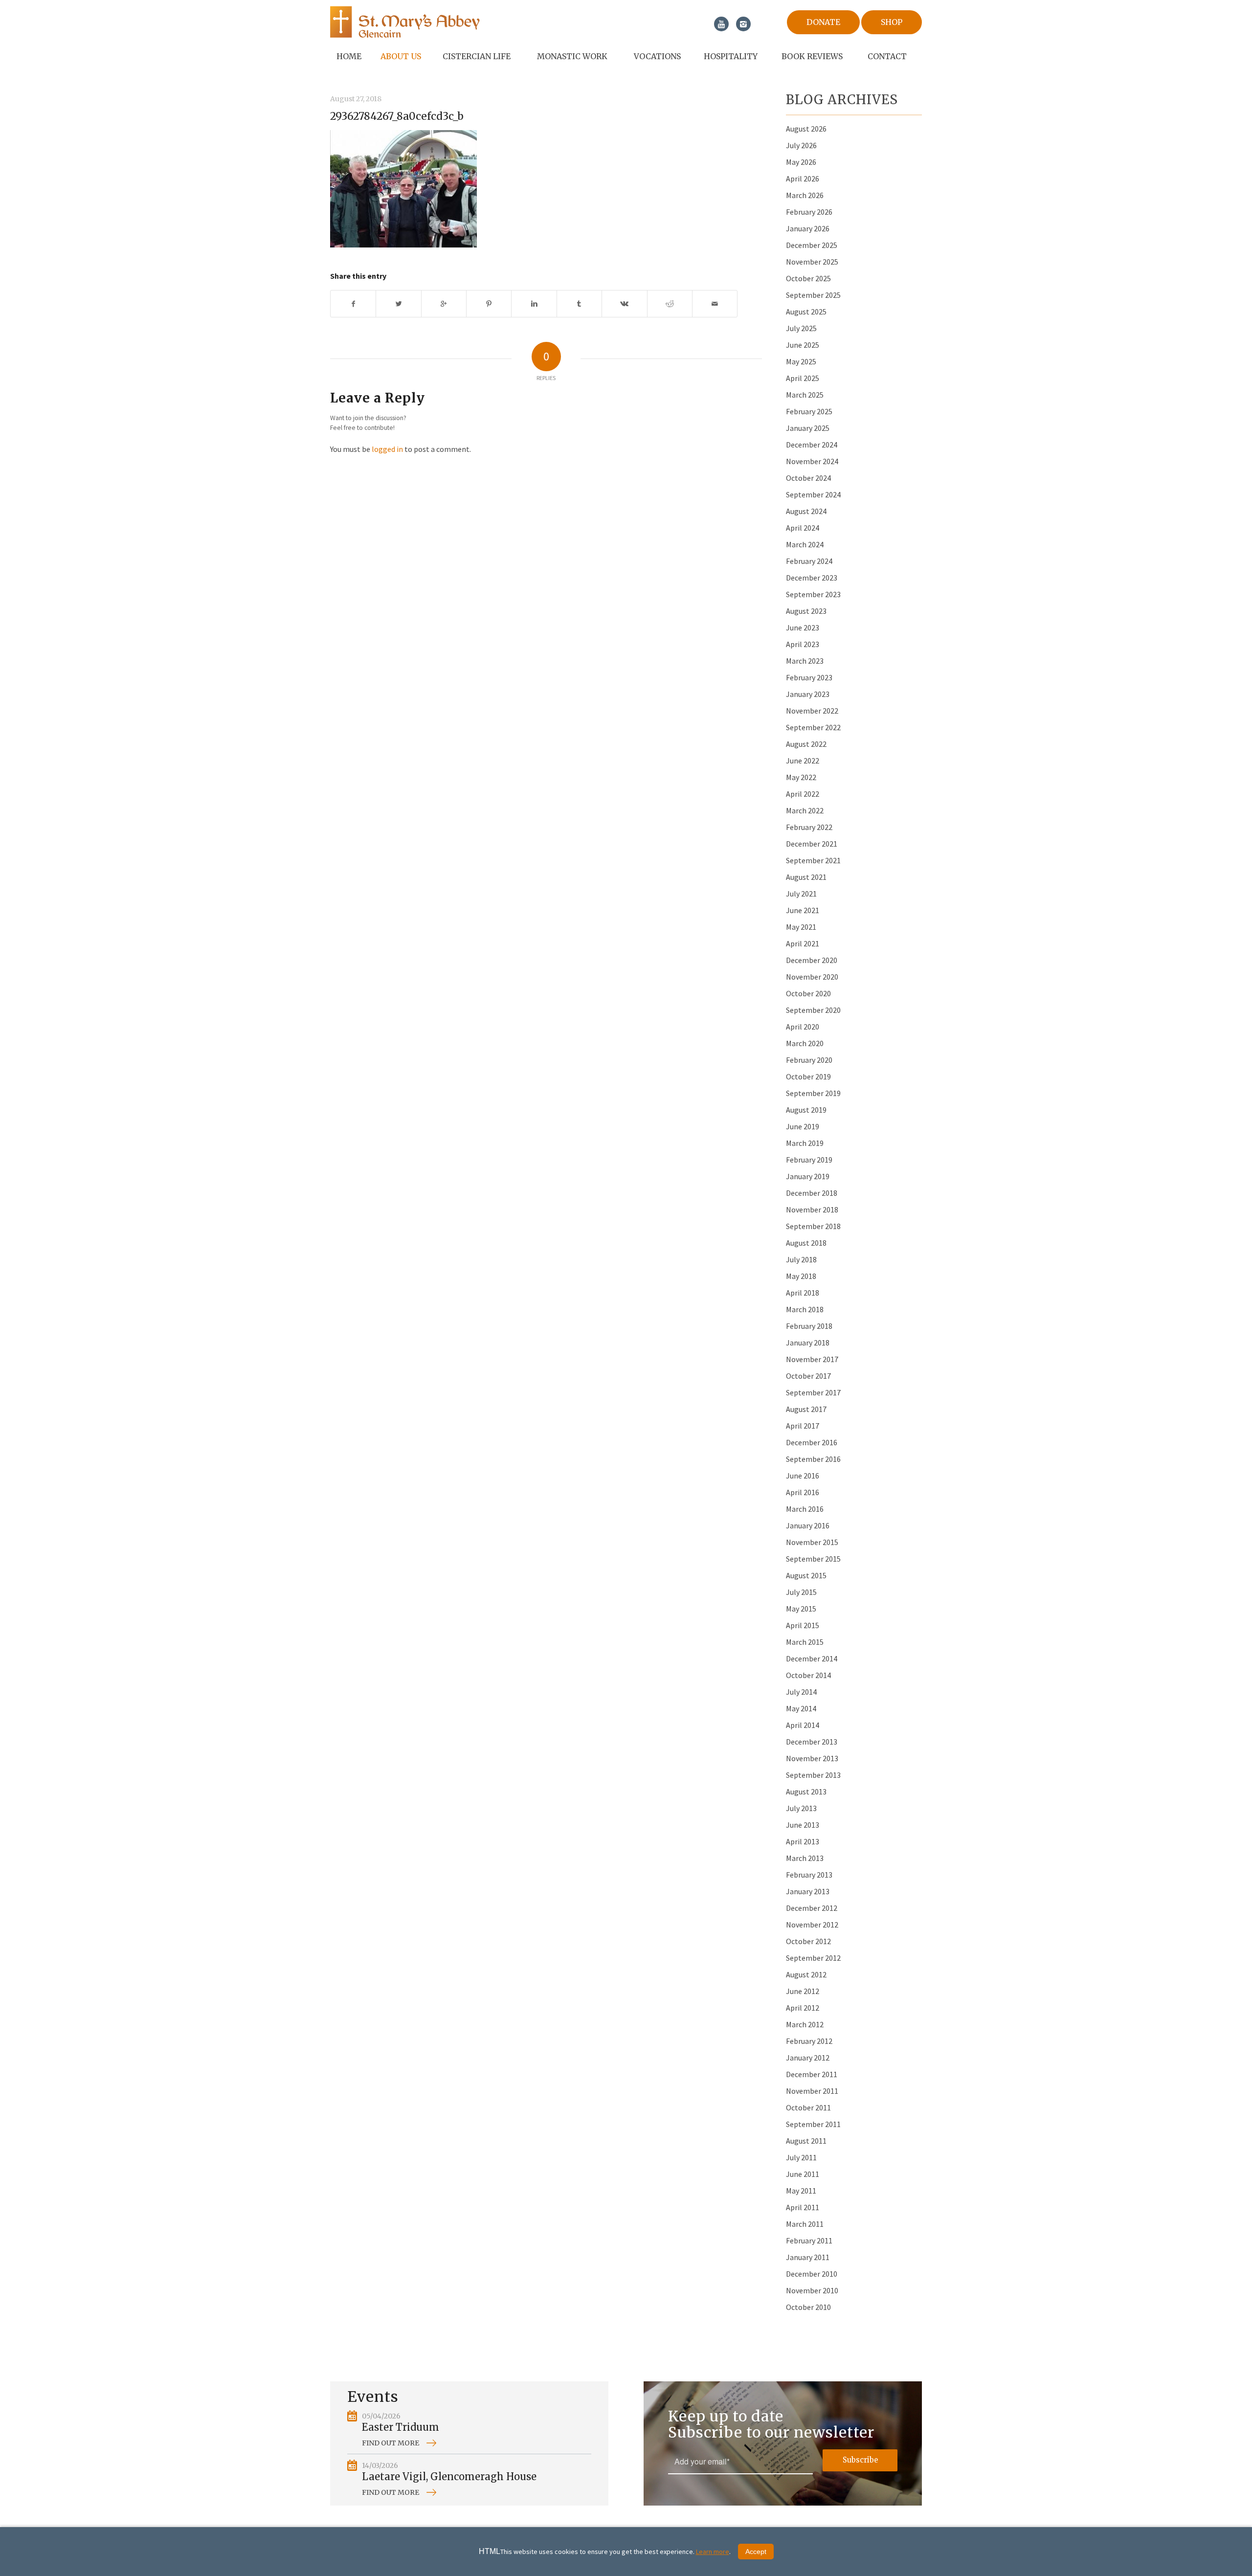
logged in (387, 449)
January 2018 (808, 1343)
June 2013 (803, 1825)
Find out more (391, 2443)
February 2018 (809, 1326)
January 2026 (808, 228)
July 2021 (801, 894)
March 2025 (805, 395)
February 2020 (809, 1060)
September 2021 (813, 860)
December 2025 (812, 245)
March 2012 (805, 2024)
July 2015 (801, 1592)
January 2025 (808, 428)
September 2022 (813, 727)
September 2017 (813, 1392)
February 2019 (809, 1160)
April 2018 (803, 1293)
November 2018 (812, 1210)
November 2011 (812, 2091)
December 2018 (812, 1193)
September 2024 (813, 494)
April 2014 (803, 1725)
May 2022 (801, 777)
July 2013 (801, 1808)
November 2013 (812, 1758)
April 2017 (803, 1426)
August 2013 (806, 1792)
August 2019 (806, 1110)
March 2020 (805, 1043)
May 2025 (801, 361)
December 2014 (812, 1658)
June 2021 (803, 910)
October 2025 (808, 278)
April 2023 (803, 644)
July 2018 (801, 1259)
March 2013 (805, 1858)
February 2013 (809, 1875)
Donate (823, 22)
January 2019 (808, 1176)
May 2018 (801, 1276)
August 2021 (806, 877)
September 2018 (813, 1226)
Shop (892, 22)
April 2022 (803, 794)
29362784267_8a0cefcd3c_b (397, 116)
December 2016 (812, 1442)
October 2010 (808, 2307)
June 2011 (803, 2174)
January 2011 (808, 2257)
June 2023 (803, 627)
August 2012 (806, 1974)
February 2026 (809, 212)
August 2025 (806, 312)
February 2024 (809, 561)
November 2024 (812, 461)
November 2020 (812, 977)
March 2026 (805, 195)
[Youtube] (721, 24)
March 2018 (805, 1309)
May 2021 (801, 927)
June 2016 (803, 1476)
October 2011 (808, 2107)
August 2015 (806, 1575)
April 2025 (803, 378)
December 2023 (812, 578)
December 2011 (812, 2074)
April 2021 (803, 943)
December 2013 (812, 1742)
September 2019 (813, 1093)
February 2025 (809, 411)
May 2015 (801, 1609)
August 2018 (806, 1243)
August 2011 (806, 2141)
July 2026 (801, 145)
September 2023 (813, 594)
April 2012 (803, 2008)
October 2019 (808, 1076)
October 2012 (808, 1941)
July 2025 (801, 328)
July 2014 (801, 1692)
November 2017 (812, 1359)
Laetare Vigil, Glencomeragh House (449, 2476)
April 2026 (803, 179)
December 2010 (812, 2274)
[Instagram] (743, 24)
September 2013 (813, 1775)
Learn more (713, 2552)
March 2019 (805, 1143)
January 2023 (808, 694)
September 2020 (813, 1010)
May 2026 (801, 162)
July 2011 (801, 2157)
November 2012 (812, 1925)
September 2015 (813, 1559)
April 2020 (803, 1027)
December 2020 (812, 960)
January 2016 (808, 1525)
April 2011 (803, 2207)
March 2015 (805, 1642)
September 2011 (813, 2124)
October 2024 (808, 478)
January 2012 (808, 2058)
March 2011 (805, 2224)
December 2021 (812, 844)
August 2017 (806, 1409)
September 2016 (813, 1459)
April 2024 (803, 528)
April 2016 (803, 1492)
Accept (756, 2552)
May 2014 (801, 1708)
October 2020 (808, 993)
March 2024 (805, 544)
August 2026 (806, 129)
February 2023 (809, 677)
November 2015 (812, 1542)
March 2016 (805, 1509)
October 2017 (808, 1376)
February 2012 (809, 2041)
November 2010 (812, 2290)
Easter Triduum (401, 2427)
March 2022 (805, 810)
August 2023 (806, 611)
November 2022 (812, 711)
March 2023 (805, 661)
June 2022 (803, 761)
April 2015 (803, 1625)
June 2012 (803, 1991)
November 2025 (812, 262)
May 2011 (801, 2191)
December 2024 (812, 445)
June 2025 (803, 345)
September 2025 (813, 295)
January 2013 (808, 1891)
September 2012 (813, 1958)
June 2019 (803, 1126)
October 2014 (808, 1675)
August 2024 (806, 511)
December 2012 (812, 1908)
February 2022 (809, 827)
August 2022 (806, 744)
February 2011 (809, 2240)
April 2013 (803, 1841)
